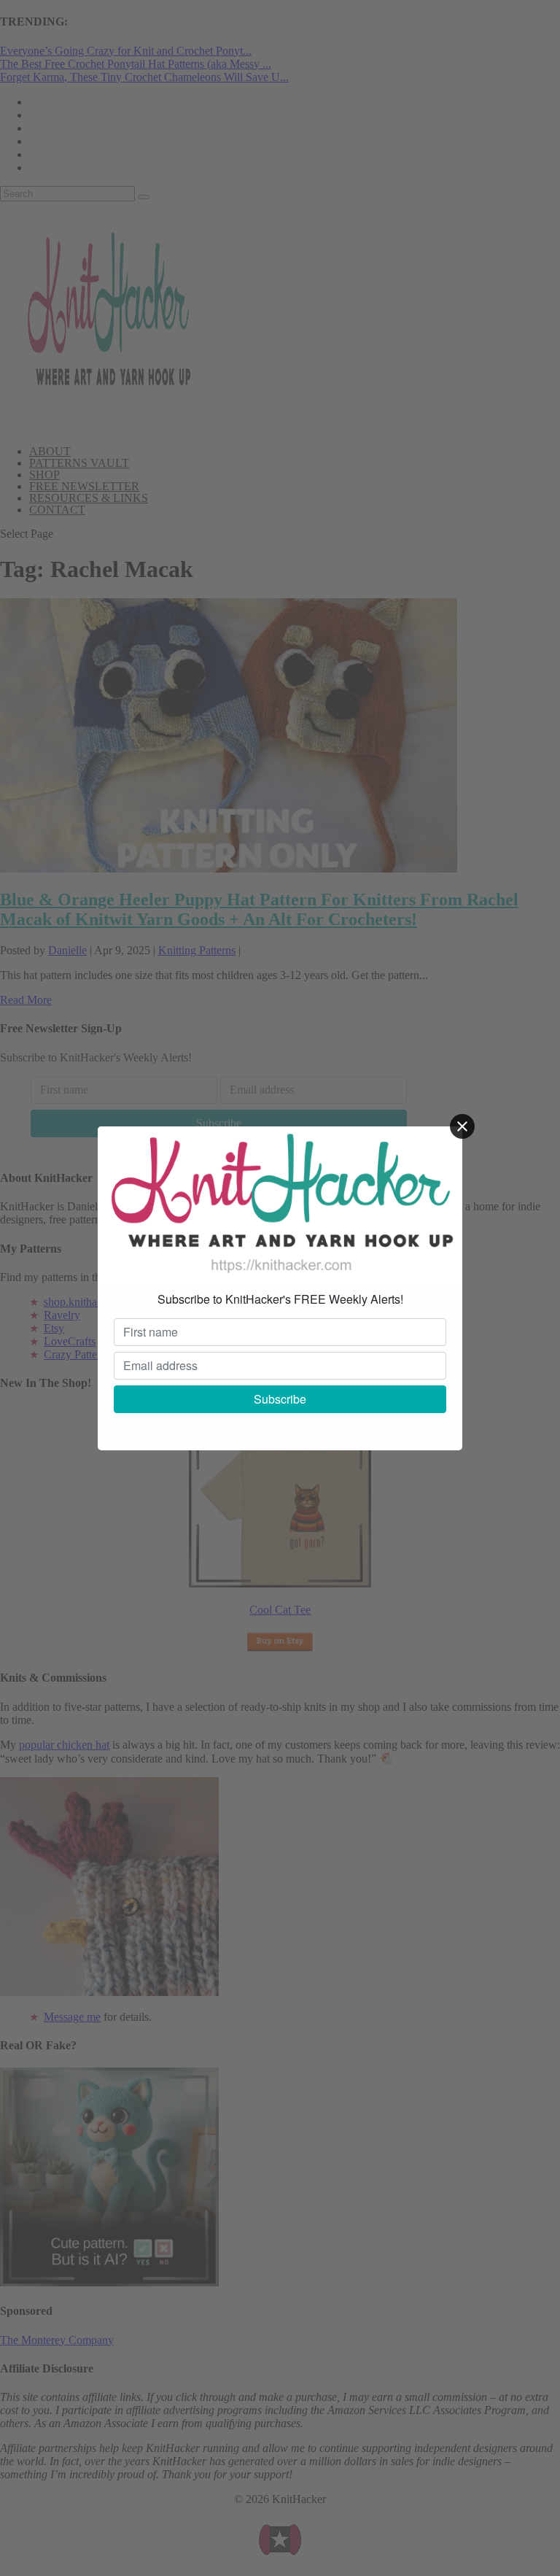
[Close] (462, 1126)
